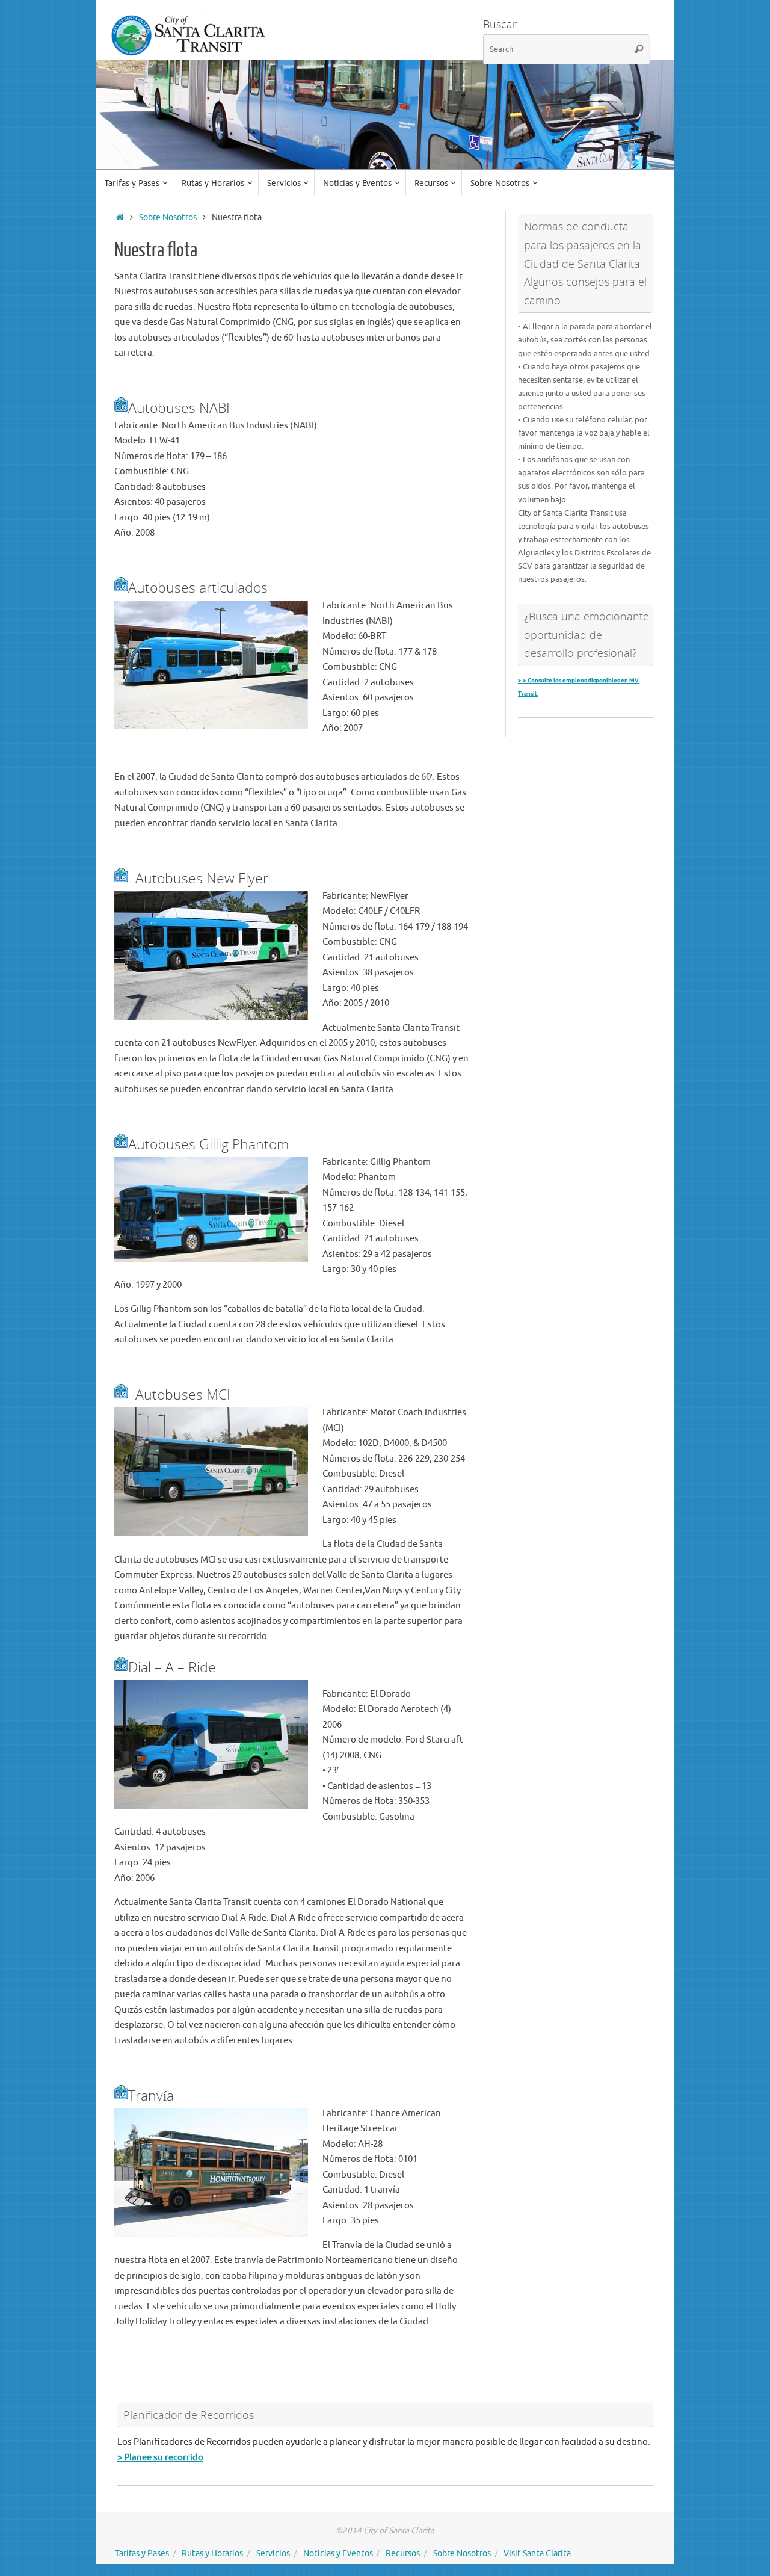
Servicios (273, 2553)
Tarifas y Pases (142, 2553)
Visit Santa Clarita (537, 2553)
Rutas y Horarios (212, 2553)
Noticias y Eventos (338, 2553)
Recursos (403, 2553)
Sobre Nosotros (168, 218)
